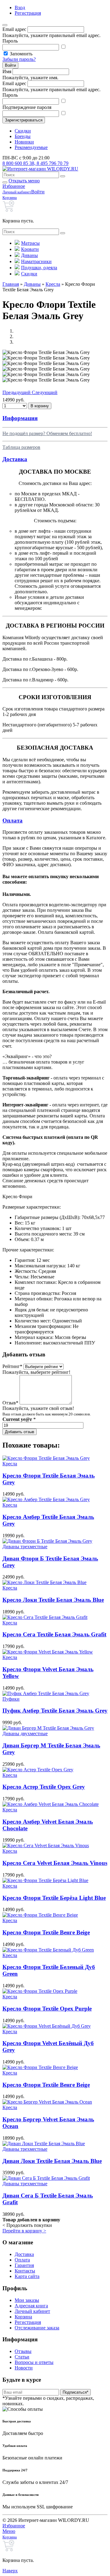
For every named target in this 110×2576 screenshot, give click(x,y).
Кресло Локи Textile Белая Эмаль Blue (53, 1600)
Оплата (22, 2260)
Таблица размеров (21, 447)
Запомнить (21, 54)
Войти (10, 65)
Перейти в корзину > (24, 2231)
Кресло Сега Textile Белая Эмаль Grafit (54, 1634)
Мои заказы (27, 2300)
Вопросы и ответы (34, 2362)
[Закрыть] (5, 25)
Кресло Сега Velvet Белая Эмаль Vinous (55, 1863)
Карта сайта (27, 2276)
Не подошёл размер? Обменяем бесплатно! (47, 433)
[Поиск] (63, 176)
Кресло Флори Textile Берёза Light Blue (54, 1898)
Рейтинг (12, 1366)
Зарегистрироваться (24, 120)
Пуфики (11, 1699)
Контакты (25, 2271)
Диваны (29, 255)
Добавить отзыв (20, 1432)
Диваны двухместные (25, 1733)
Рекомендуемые (31, 147)
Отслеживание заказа (37, 2328)
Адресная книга (31, 2306)
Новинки (24, 142)
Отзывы (23, 2351)
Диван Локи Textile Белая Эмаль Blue (52, 2161)
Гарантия (24, 2265)
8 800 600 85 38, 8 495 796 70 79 (35, 163)
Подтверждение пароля (27, 107)
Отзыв (10, 1403)
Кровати (30, 249)
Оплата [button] (13, 820)
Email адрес (14, 29)
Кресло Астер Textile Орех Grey (44, 1787)
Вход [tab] (20, 7)
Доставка (24, 2254)
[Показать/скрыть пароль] (63, 47)
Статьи (22, 2357)
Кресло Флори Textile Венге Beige (46, 1932)
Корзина (23, 2317)
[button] (17, 392)
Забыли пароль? (19, 59)
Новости (24, 2368)
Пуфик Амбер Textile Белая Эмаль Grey (55, 1711)
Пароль (10, 41)
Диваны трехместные (25, 1547)
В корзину (40, 406)
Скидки (23, 131)
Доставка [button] (15, 459)
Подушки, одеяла (39, 268)
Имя (7, 71)
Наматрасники (36, 261)
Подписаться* (75, 2392)
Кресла (10, 1464)
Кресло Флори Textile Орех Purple (47, 2009)
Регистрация (28, 2322)
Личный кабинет (32, 2311)
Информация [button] (20, 418)
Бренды (23, 136)
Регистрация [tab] (28, 13)
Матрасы (30, 243)
